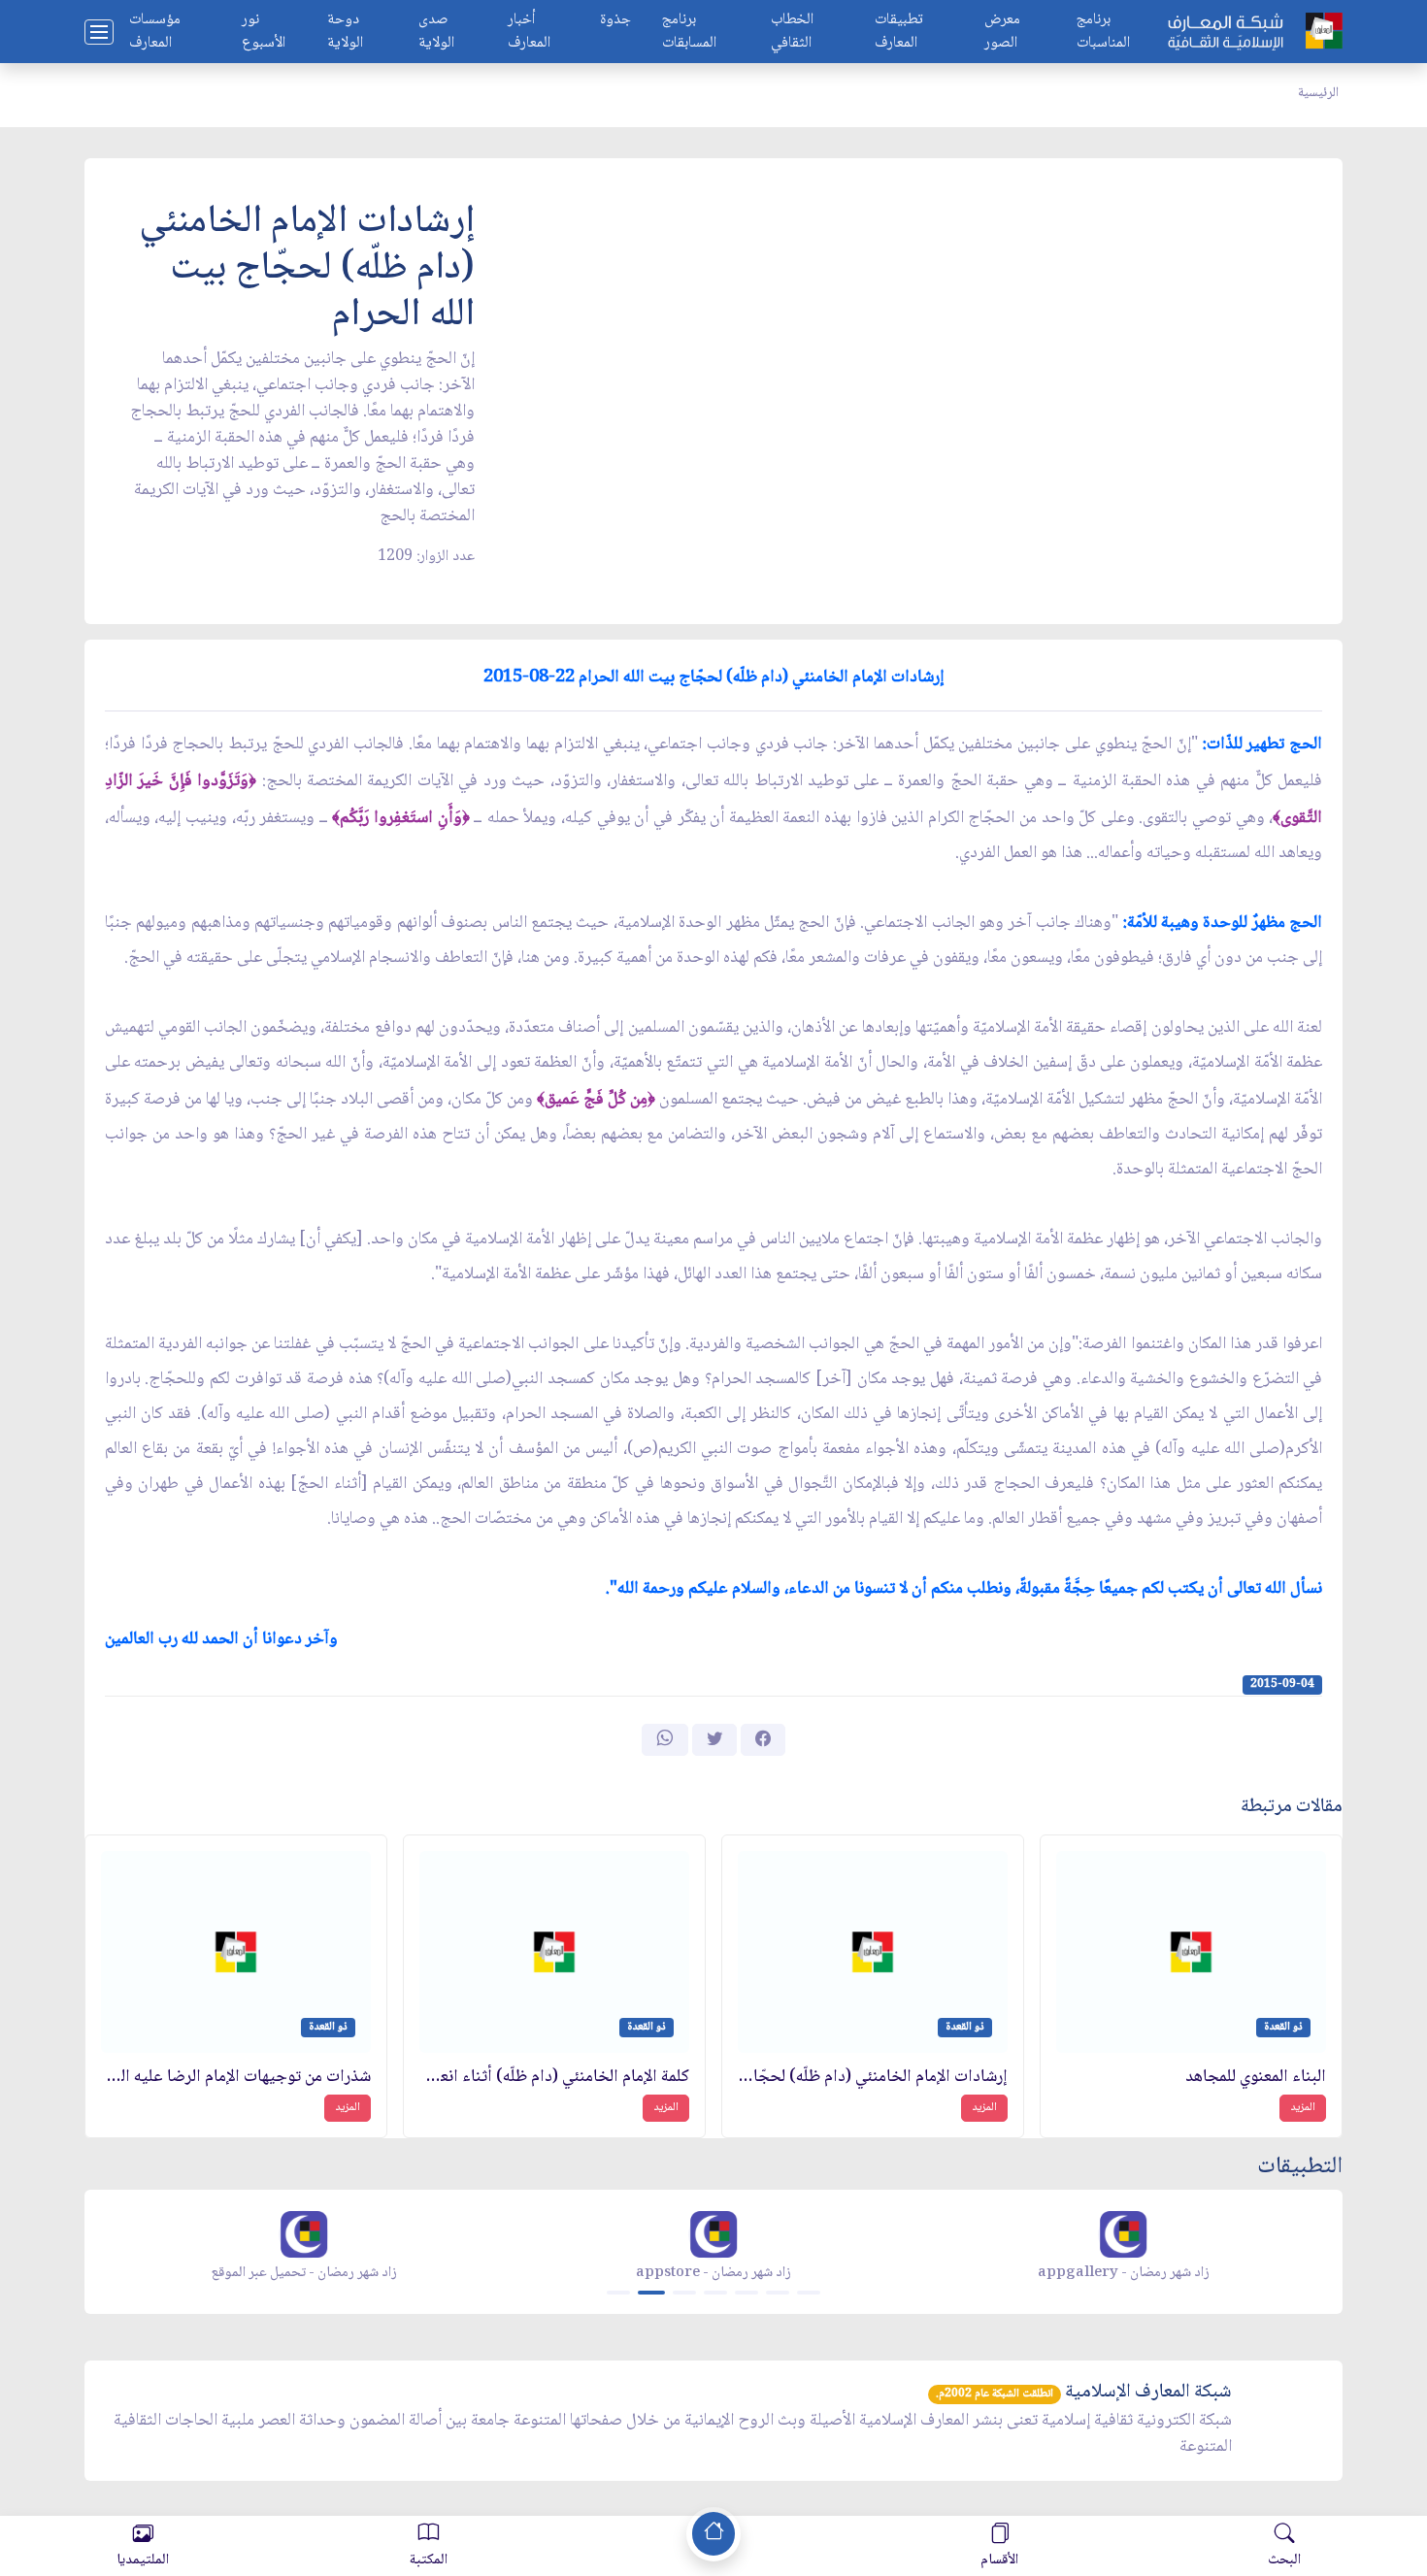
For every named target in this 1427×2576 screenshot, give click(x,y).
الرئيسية (1318, 93)
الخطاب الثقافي (792, 32)
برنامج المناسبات (1103, 32)
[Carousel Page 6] (778, 2293)
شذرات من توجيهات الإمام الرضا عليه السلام (236, 2078)
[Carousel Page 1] (618, 2293)
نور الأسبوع (264, 32)
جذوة (615, 21)
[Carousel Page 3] (684, 2293)
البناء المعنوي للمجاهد (1256, 2078)
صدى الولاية (436, 32)
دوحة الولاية (345, 32)
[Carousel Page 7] (809, 2293)
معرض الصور (1002, 32)
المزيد (1303, 2108)
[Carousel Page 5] (747, 2293)
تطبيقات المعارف (899, 32)
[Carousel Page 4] (715, 2293)
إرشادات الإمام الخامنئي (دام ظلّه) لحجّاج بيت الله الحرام (873, 2078)
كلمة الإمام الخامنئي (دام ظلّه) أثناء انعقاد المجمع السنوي (554, 2078)
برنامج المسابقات (689, 32)
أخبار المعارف (529, 32)
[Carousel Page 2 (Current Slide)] (651, 2293)
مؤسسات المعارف (155, 32)
